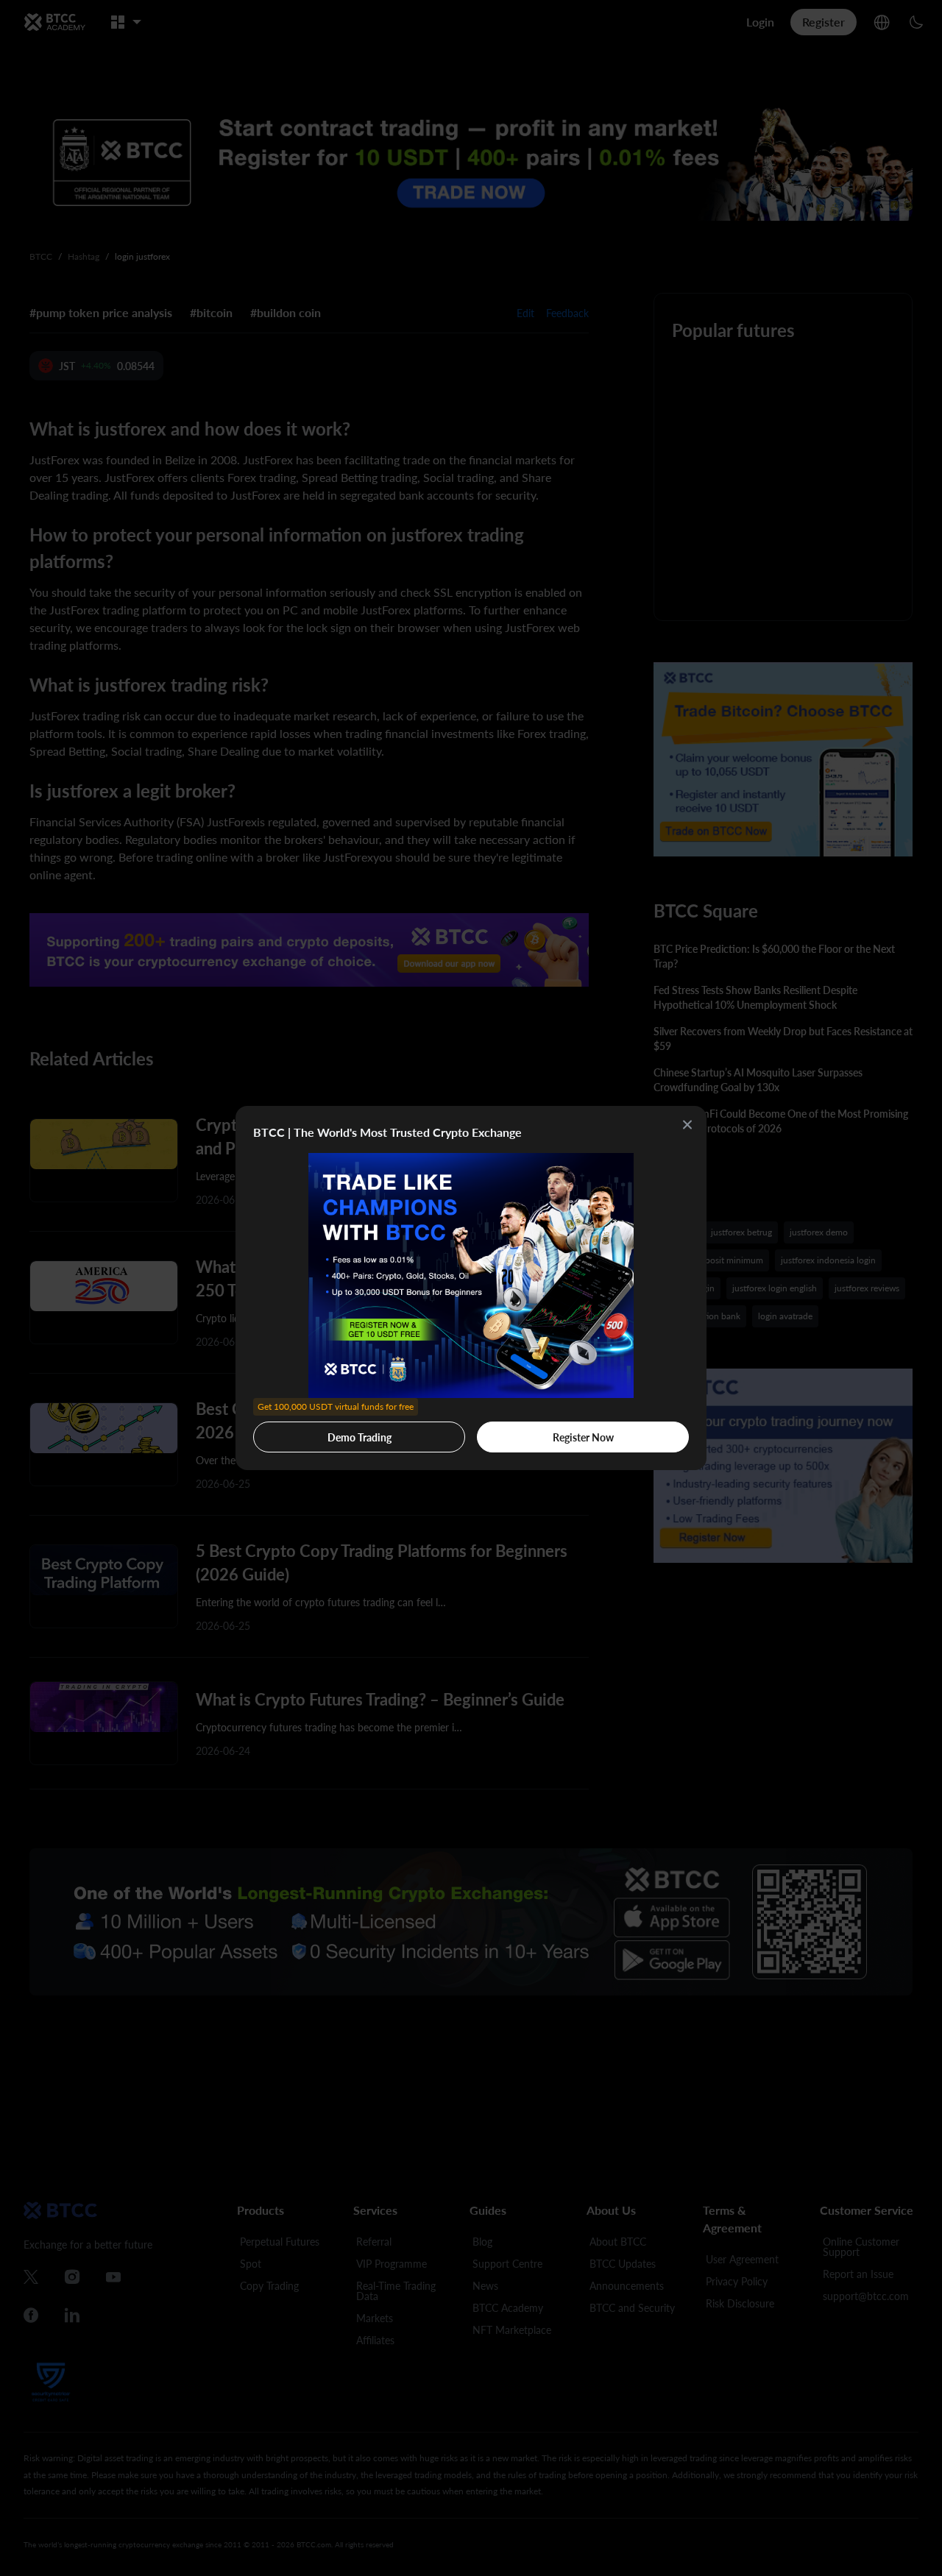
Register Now (583, 1437)
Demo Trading (336, 1433)
